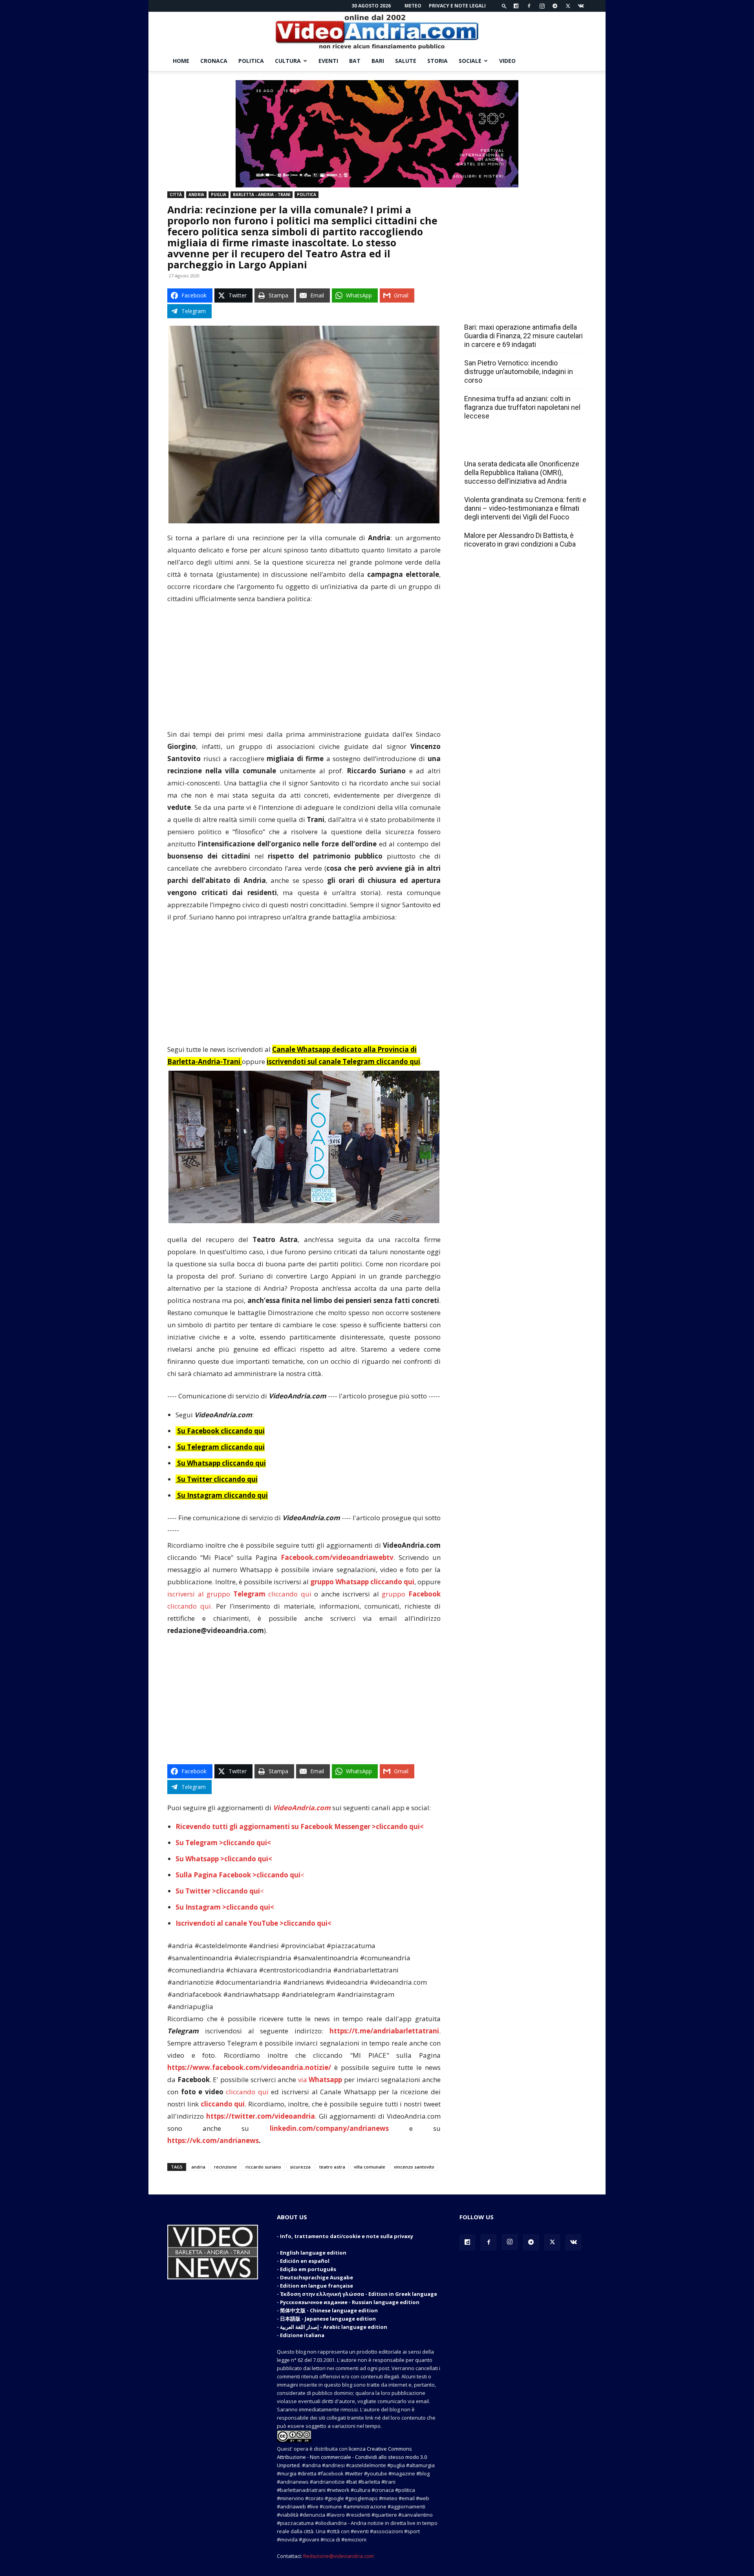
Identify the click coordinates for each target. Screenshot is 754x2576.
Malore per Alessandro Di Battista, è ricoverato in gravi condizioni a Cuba (520, 540)
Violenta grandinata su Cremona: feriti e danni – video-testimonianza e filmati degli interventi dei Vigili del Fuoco (525, 508)
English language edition (313, 2253)
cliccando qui (247, 2092)
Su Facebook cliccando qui (221, 1431)
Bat (355, 61)
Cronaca (214, 61)
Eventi (328, 61)
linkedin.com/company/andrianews (329, 2128)
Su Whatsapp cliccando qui (221, 1463)
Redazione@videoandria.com (339, 2556)
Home (181, 61)
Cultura (288, 61)
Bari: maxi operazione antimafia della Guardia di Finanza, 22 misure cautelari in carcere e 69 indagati (523, 336)
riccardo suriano (263, 2167)
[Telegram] (555, 6)
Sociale (470, 61)
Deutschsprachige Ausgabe (317, 2277)
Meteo (413, 6)
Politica (251, 61)
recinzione (225, 2167)
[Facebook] (529, 6)
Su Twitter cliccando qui (217, 1479)
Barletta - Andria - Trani (262, 194)
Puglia (219, 194)
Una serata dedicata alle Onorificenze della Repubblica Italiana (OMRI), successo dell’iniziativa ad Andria (522, 472)
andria (198, 2167)
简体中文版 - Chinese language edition (329, 2310)
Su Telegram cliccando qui (221, 1447)
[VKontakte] (581, 6)
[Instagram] (542, 6)
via (321, 2080)
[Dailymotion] (516, 6)
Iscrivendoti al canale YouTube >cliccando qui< (253, 1923)
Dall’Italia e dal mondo (502, 447)
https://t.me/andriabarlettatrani (384, 2031)
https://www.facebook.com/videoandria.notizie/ (249, 2067)
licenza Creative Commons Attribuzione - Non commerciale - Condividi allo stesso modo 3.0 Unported (352, 2457)
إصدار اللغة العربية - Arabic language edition (334, 2327)
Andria (196, 194)
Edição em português (308, 2269)
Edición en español (305, 2261)
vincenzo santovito (414, 2167)
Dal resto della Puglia (501, 310)
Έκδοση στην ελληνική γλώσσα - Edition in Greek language (359, 2294)
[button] (504, 6)
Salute (406, 61)
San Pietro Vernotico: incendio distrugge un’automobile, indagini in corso (519, 372)
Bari (378, 61)
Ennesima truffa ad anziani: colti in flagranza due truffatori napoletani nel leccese (522, 407)
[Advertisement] (304, 670)
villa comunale (370, 2167)
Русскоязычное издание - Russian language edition (350, 2302)
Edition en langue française (317, 2286)
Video (507, 61)
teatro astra (332, 2167)
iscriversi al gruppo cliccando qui (239, 1594)
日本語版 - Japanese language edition (328, 2319)
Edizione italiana (302, 2335)
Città (176, 194)
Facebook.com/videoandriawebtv (337, 1557)
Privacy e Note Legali (457, 6)
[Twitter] (568, 6)
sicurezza (300, 2167)
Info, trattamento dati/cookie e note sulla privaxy (347, 2236)
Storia (437, 61)
